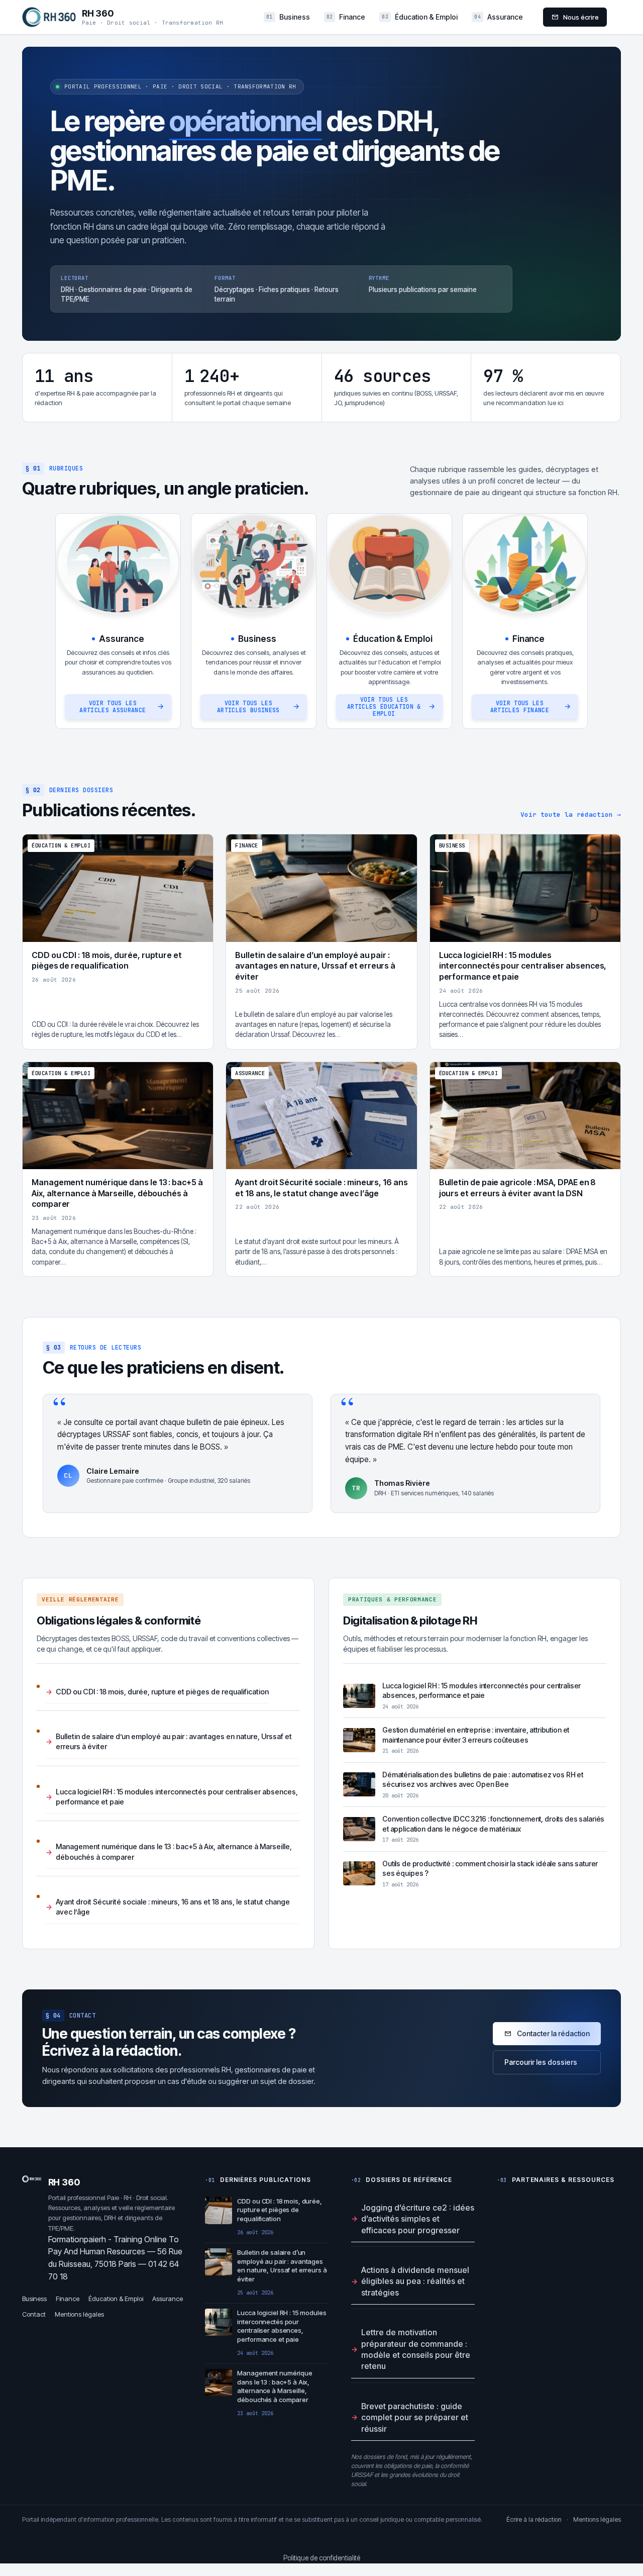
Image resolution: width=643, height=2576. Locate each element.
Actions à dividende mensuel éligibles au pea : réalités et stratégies (415, 2281)
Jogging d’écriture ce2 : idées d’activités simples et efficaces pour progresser (418, 2219)
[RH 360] (49, 17)
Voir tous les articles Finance (520, 706)
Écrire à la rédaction (534, 2519)
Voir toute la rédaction (571, 815)
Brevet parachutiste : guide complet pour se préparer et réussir (415, 2417)
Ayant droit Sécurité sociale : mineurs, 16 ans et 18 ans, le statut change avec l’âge (173, 1907)
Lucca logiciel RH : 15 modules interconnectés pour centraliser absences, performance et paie (177, 1797)
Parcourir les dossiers (541, 2062)
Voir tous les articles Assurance (113, 706)
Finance (346, 17)
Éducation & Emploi (420, 17)
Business (288, 17)
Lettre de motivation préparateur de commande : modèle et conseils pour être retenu (416, 2349)
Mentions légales (79, 2314)
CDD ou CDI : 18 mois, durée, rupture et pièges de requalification (162, 1692)
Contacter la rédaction (553, 2033)
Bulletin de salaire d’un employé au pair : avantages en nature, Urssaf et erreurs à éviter (174, 1741)
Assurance (499, 17)
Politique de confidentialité (322, 2558)
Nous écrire (581, 17)
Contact (34, 2314)
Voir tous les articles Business (248, 706)
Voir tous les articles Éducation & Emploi (384, 706)
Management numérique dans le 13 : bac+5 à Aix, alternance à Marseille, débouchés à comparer (174, 1851)
